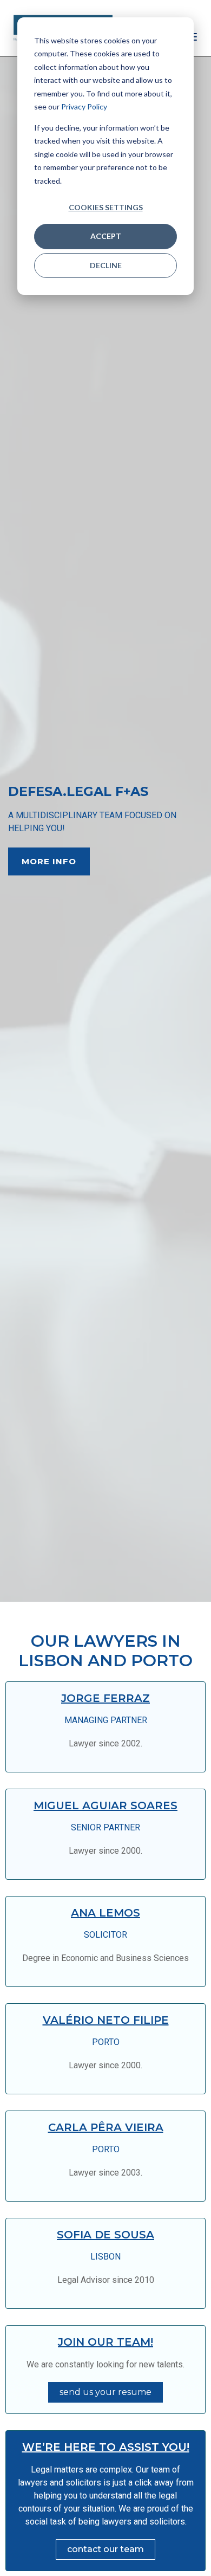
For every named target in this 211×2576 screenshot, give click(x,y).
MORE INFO (49, 861)
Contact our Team (105, 2549)
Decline (106, 265)
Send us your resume (105, 2392)
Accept (106, 236)
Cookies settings (106, 207)
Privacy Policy (84, 106)
